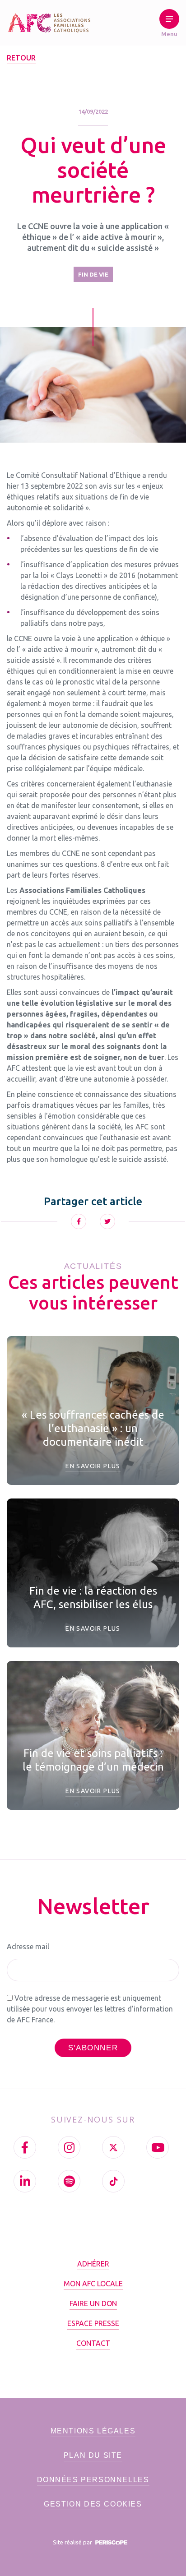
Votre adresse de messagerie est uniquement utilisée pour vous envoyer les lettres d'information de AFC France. (90, 2009)
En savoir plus (93, 1466)
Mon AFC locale (93, 2284)
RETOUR (21, 58)
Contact (93, 2343)
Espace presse (93, 2323)
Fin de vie (93, 274)
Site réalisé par (73, 2542)
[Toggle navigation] (169, 25)
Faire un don (93, 2303)
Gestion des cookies (93, 2504)
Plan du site (93, 2455)
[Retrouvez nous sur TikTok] (113, 2181)
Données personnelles (93, 2480)
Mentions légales (93, 2431)
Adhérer (93, 2264)
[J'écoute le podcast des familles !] (69, 2181)
